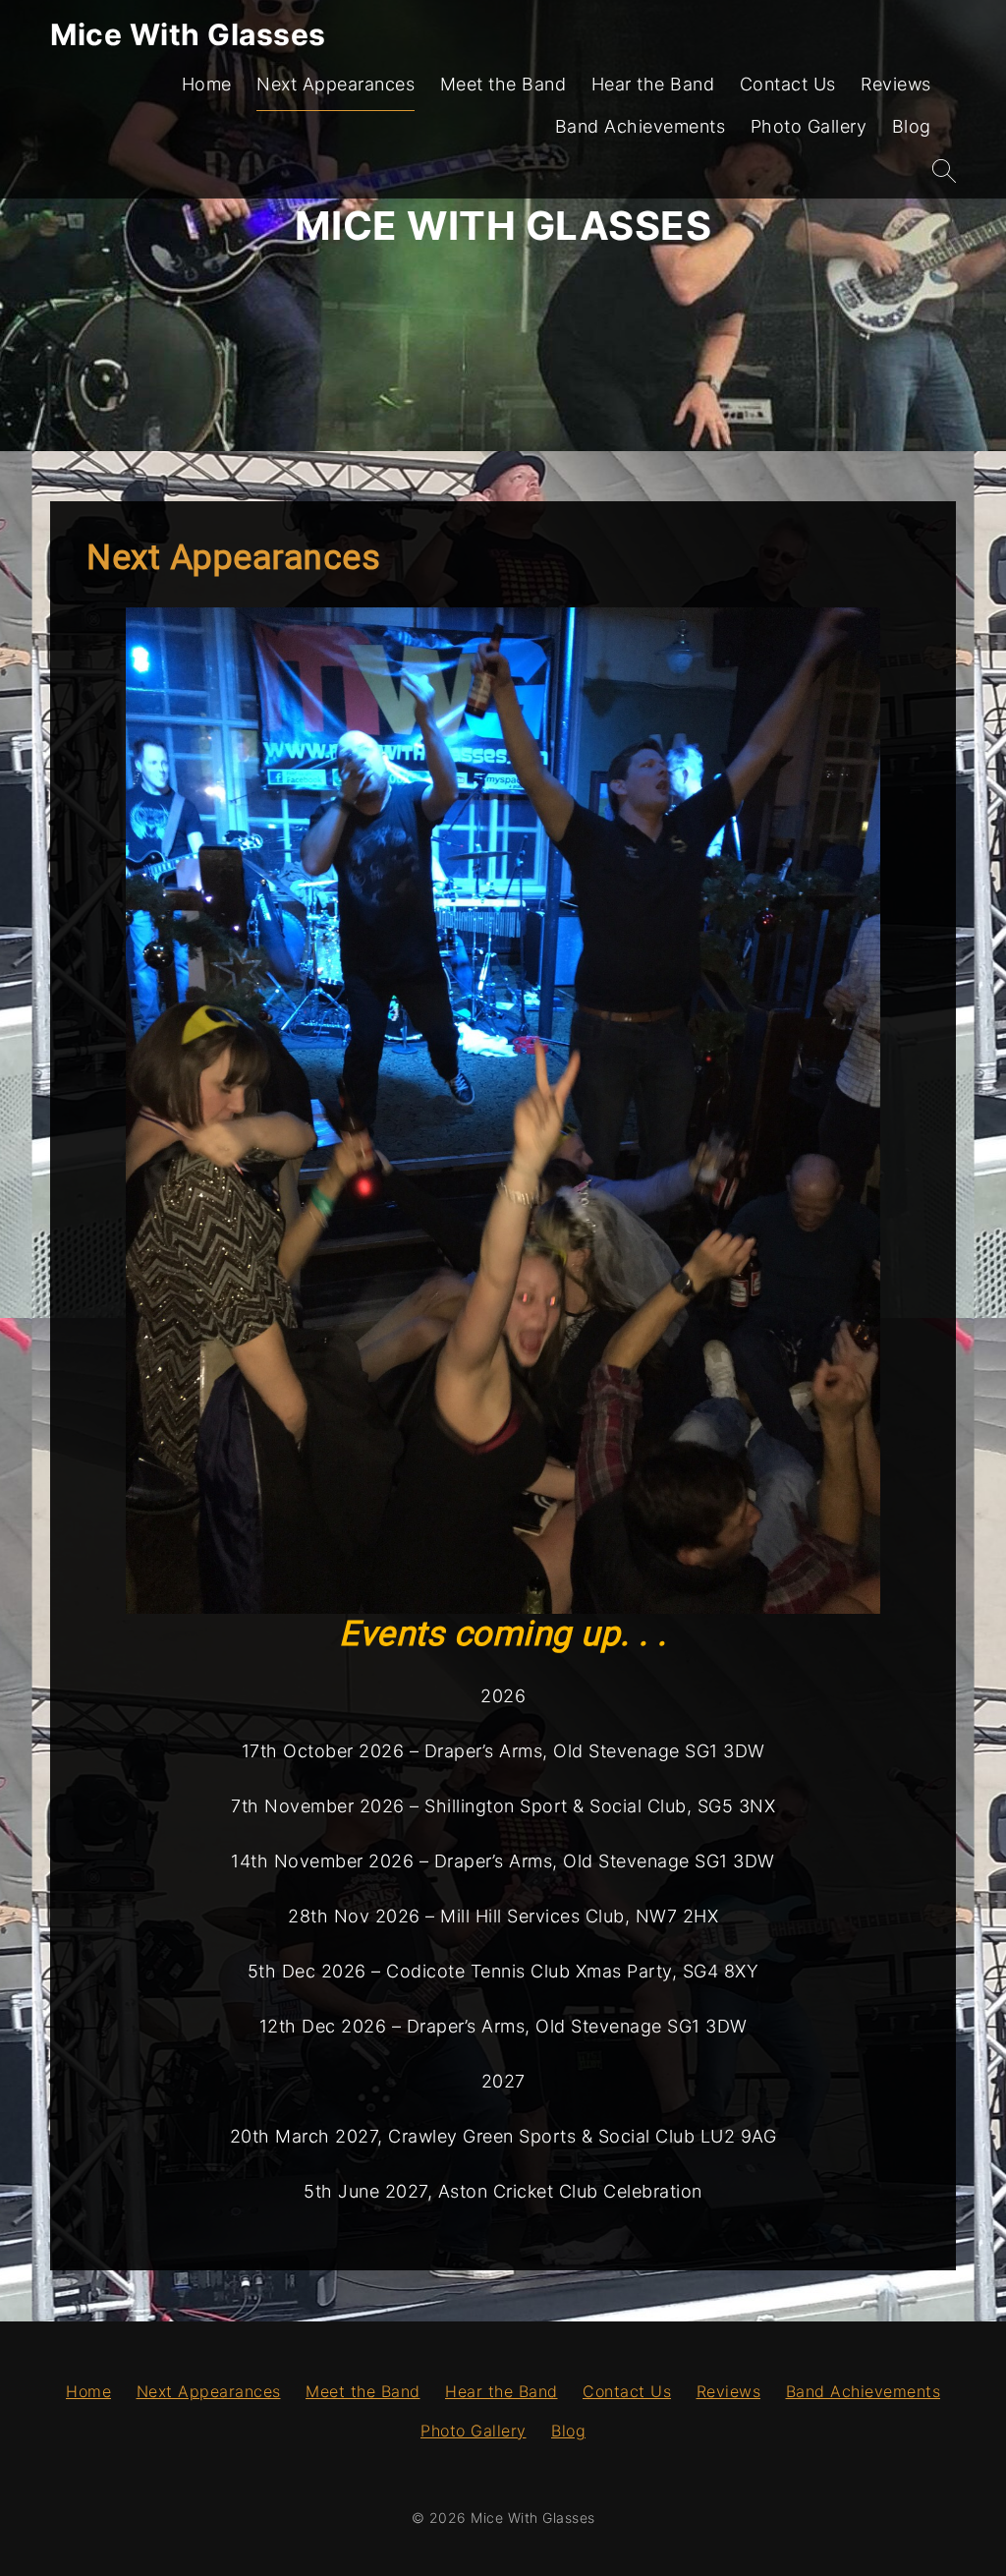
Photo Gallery (809, 126)
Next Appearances (335, 84)
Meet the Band (503, 84)
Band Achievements (641, 126)
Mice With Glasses (188, 34)
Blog (912, 126)
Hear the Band (653, 84)
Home (207, 84)
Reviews (896, 84)
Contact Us (788, 84)
